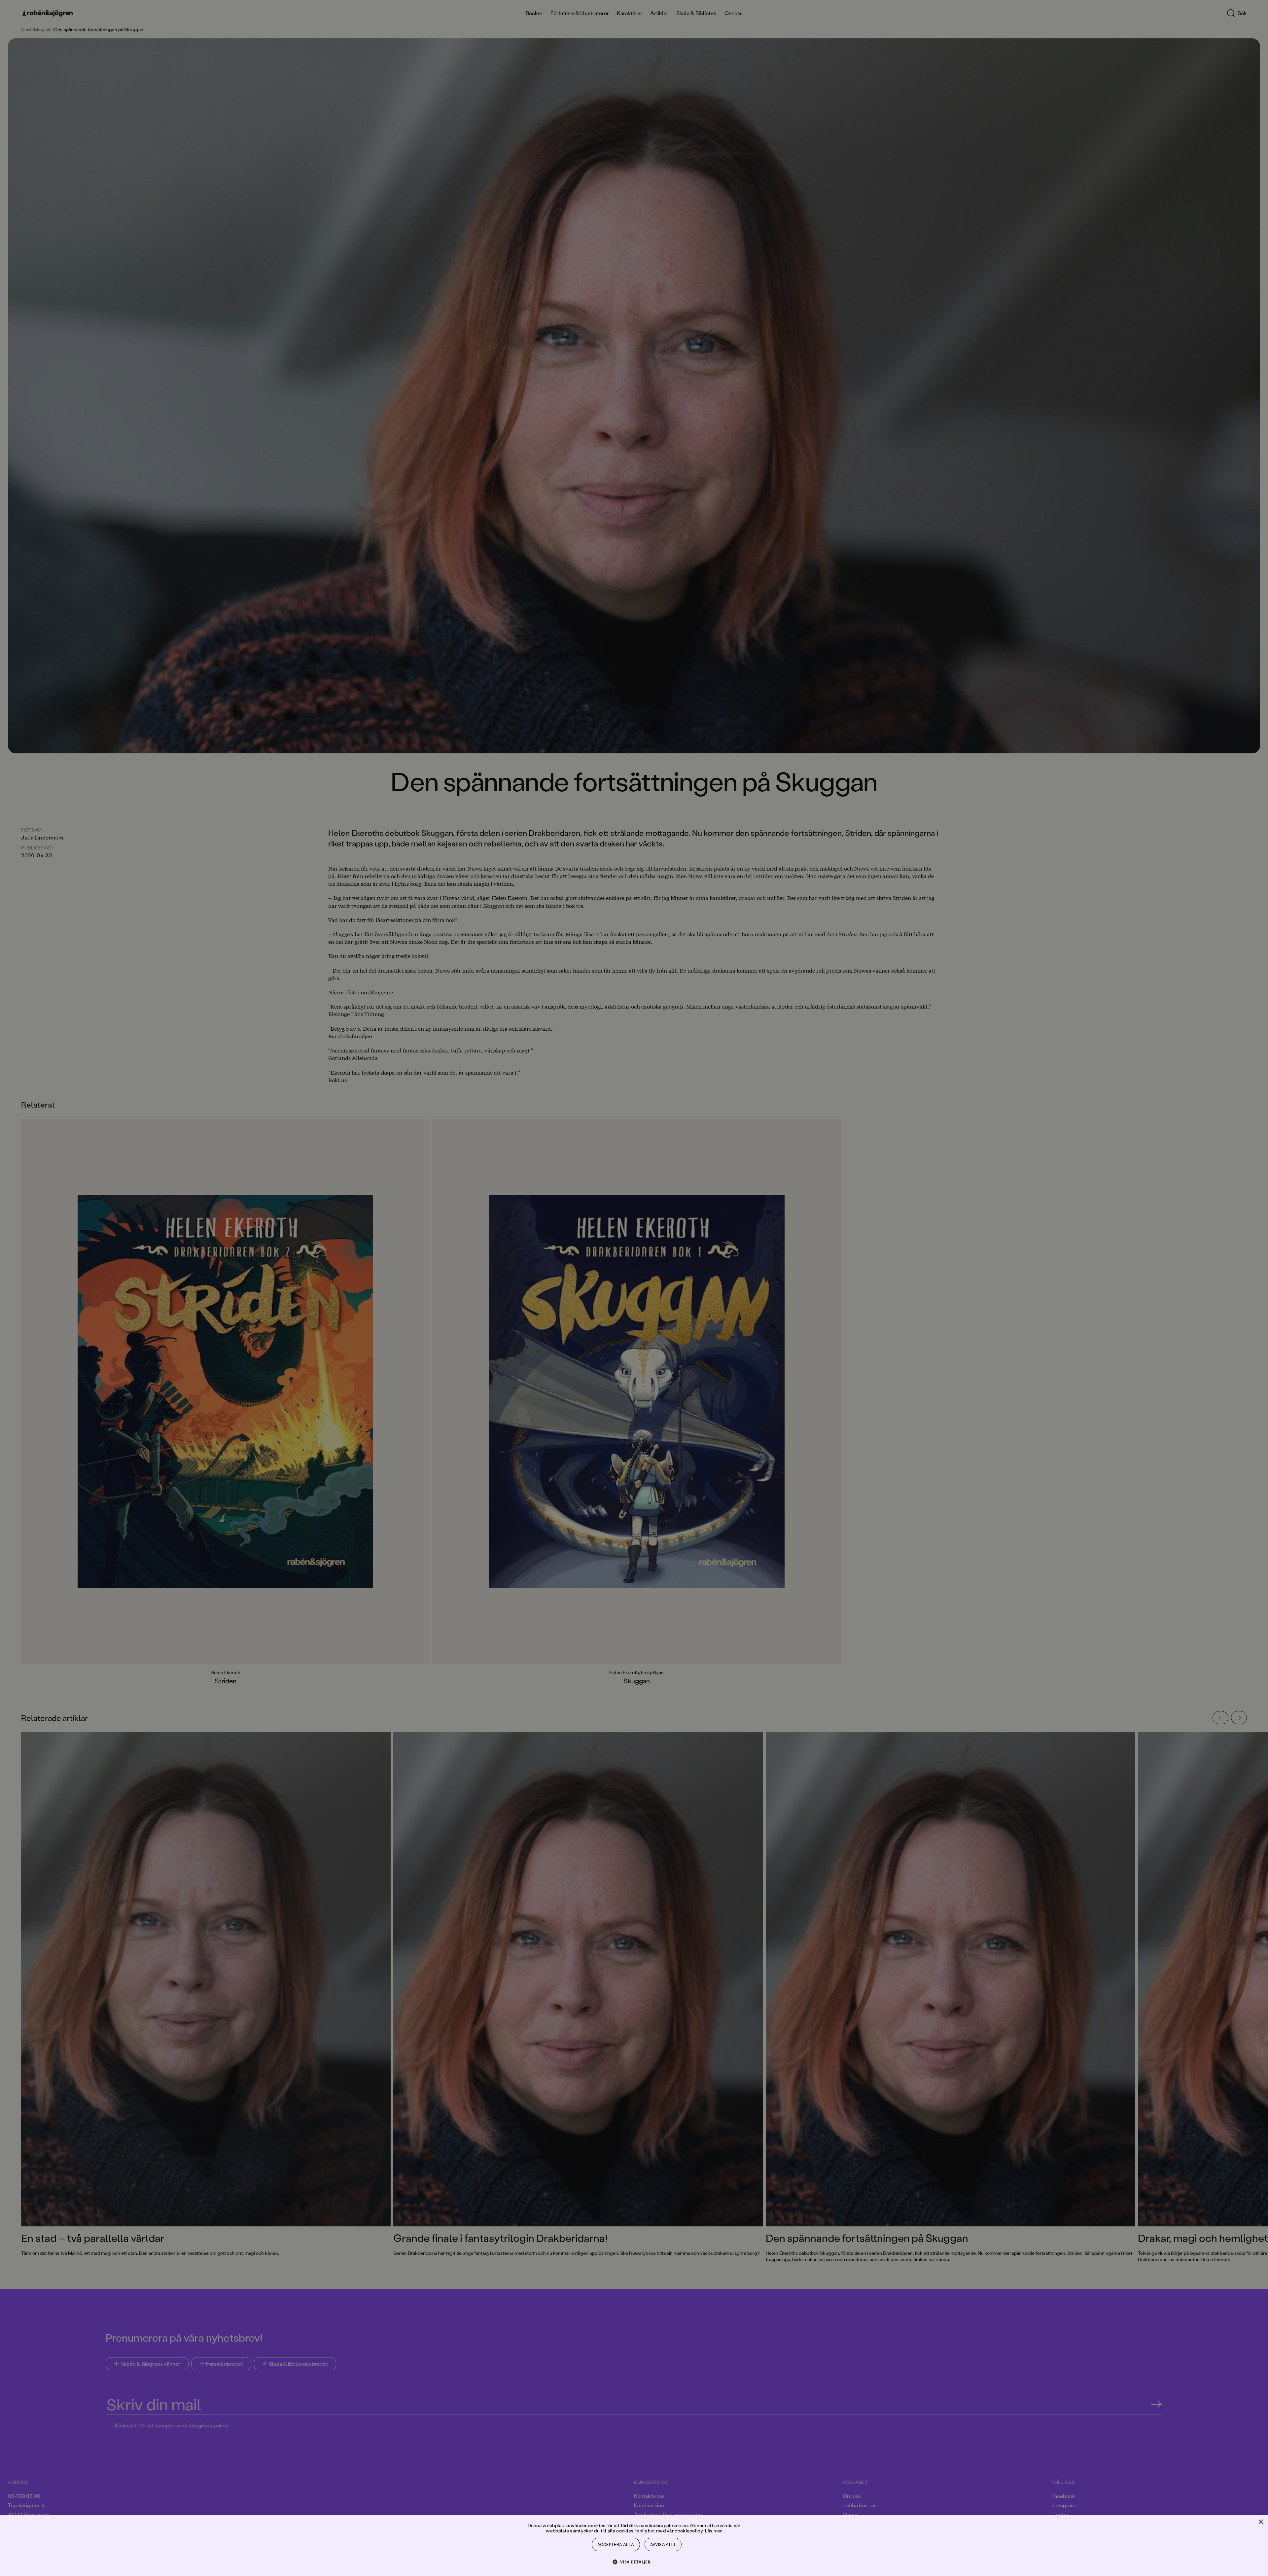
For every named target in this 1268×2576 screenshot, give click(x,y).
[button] (634, 2562)
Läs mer (714, 2531)
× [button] (1261, 2522)
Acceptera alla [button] (616, 2544)
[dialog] (634, 1288)
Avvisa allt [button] (663, 2544)
